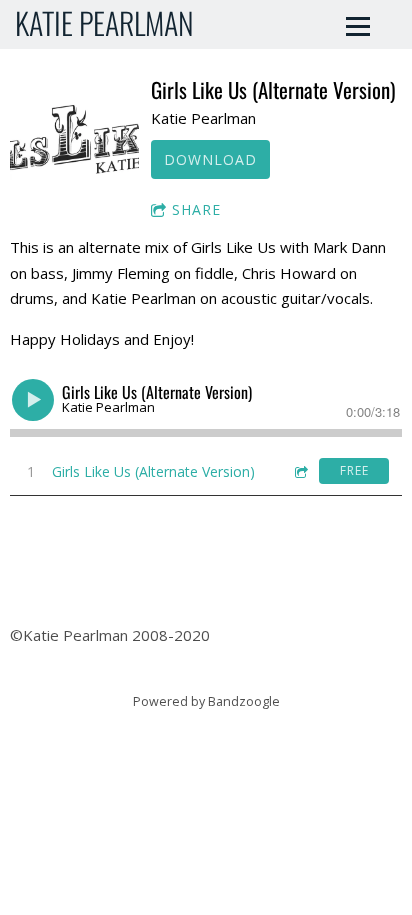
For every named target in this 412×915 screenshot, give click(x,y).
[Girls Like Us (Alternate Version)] (74, 140)
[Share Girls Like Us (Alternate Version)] (300, 471)
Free (354, 470)
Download (210, 159)
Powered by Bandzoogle (206, 701)
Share (196, 209)
